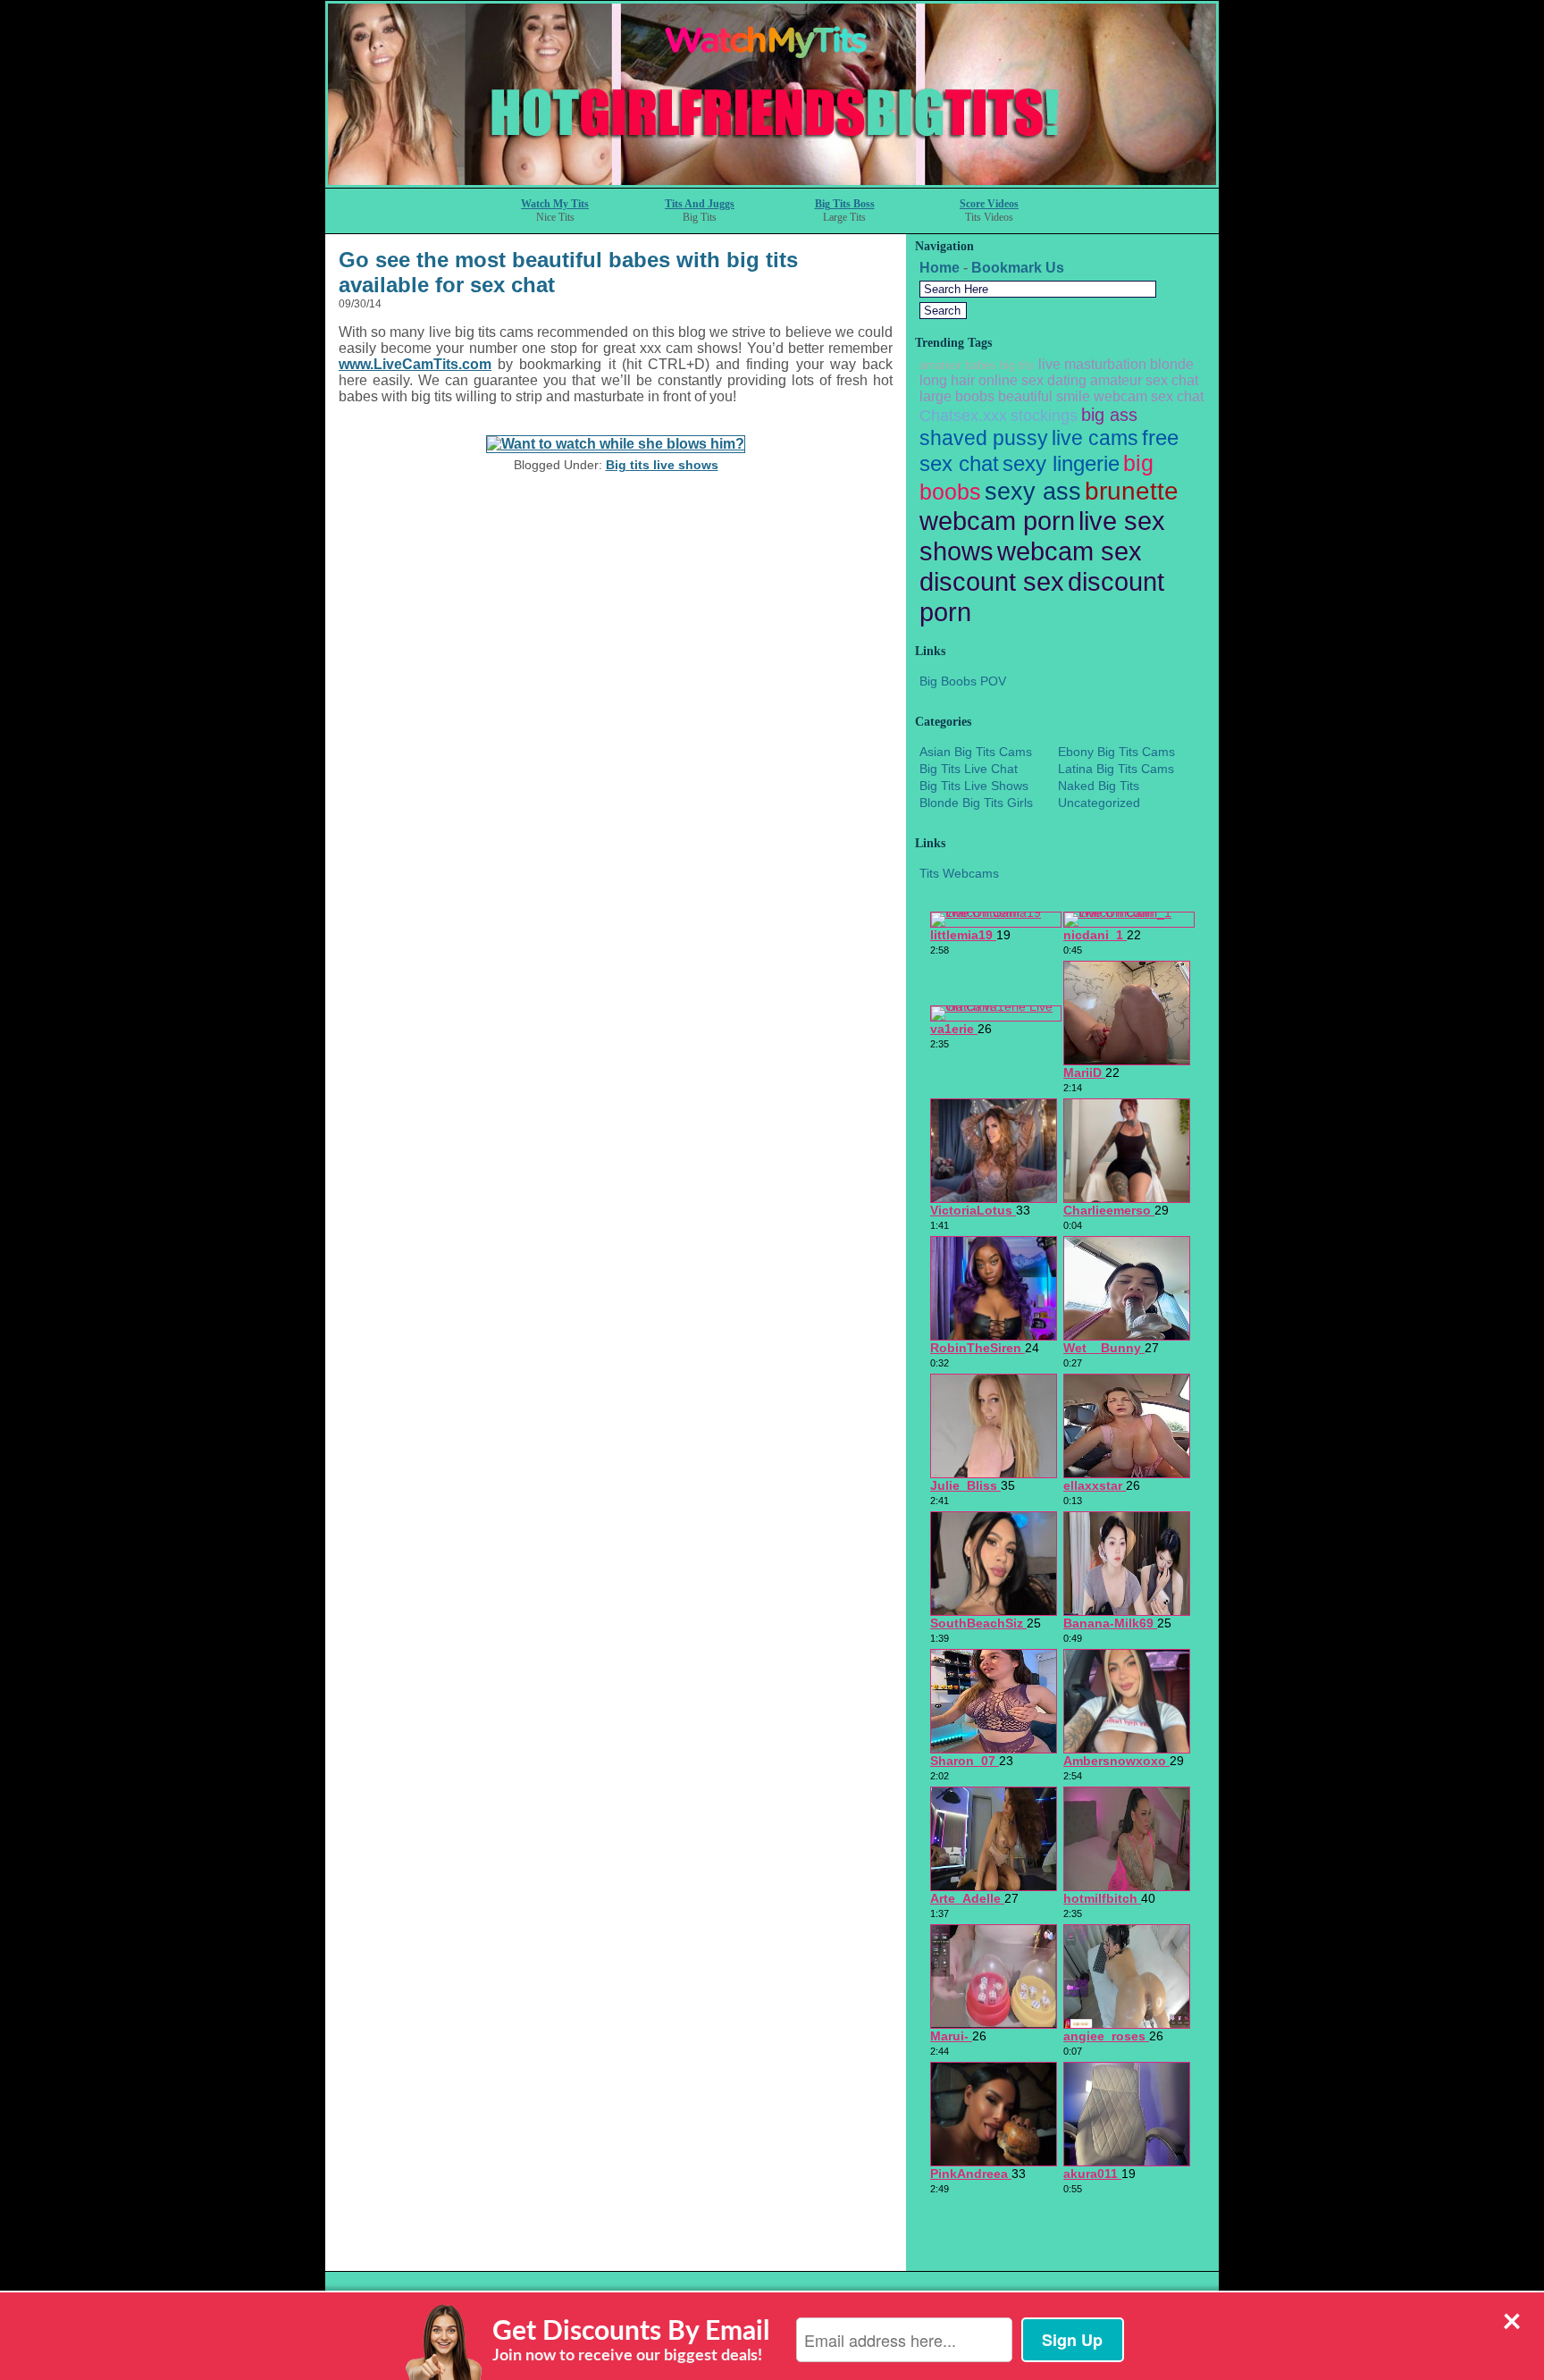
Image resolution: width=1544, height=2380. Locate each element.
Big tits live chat (969, 769)
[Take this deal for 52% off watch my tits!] (772, 183)
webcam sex (1070, 551)
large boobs (957, 396)
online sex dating (1032, 380)
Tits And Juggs (700, 204)
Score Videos (989, 204)
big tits (1017, 365)
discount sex (992, 581)
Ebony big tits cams (1116, 752)
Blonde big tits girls (976, 803)
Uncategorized (1099, 803)
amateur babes (958, 365)
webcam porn (997, 521)
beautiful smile (1044, 396)
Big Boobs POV (963, 681)
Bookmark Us (1018, 268)
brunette (1132, 491)
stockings (1044, 416)
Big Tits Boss (845, 204)
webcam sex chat (1149, 396)
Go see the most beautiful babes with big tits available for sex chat (568, 272)
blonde (1172, 364)
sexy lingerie (1061, 463)
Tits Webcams (959, 873)
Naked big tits (1099, 786)
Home (940, 268)
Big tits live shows (662, 465)
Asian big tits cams (976, 752)
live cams (1095, 438)
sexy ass (1033, 492)
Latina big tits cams (1116, 769)
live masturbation (1092, 364)
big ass (1109, 415)
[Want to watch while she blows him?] (616, 444)
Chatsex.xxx (963, 416)
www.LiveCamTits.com (415, 364)
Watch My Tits (555, 204)
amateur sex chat (1144, 380)
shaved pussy (984, 438)
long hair (947, 380)
